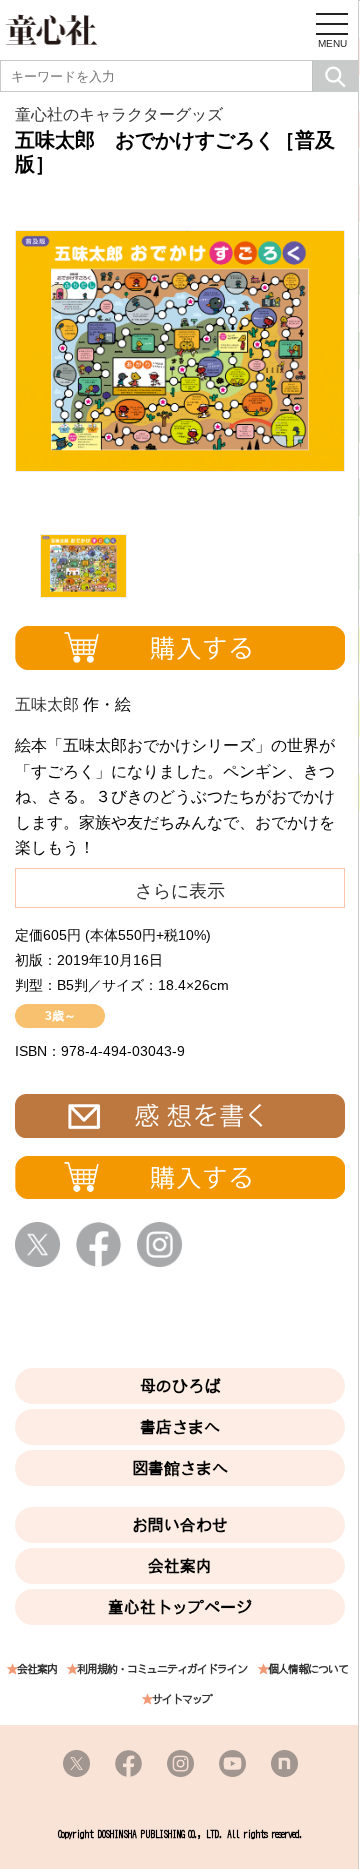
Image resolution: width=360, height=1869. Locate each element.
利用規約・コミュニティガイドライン (162, 1669)
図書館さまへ (180, 1468)
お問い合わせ (180, 1525)
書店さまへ (180, 1427)
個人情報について (308, 1669)
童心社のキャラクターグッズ (119, 114)
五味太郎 (47, 704)
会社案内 (180, 1566)
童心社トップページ (180, 1607)
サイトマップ (182, 1699)
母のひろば (180, 1386)
